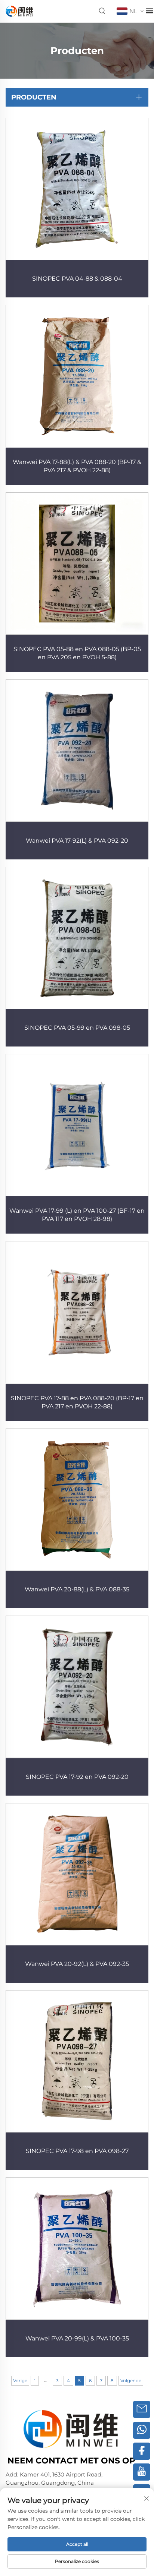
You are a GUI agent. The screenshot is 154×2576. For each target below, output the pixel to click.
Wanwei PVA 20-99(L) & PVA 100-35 (77, 2338)
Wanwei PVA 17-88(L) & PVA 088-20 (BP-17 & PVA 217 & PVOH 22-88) (77, 466)
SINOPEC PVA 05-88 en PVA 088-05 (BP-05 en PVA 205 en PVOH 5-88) (77, 653)
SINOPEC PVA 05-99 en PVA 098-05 (77, 1028)
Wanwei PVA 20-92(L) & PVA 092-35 (77, 1964)
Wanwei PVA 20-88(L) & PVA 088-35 (77, 1589)
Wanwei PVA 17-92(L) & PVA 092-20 (77, 841)
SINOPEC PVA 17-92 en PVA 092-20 (77, 1777)
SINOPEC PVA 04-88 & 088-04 (77, 279)
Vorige (20, 2381)
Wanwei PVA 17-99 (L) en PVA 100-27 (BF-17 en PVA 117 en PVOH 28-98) (77, 1215)
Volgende (131, 2381)
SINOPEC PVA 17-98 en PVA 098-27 (77, 2151)
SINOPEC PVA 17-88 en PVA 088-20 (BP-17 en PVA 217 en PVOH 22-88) (77, 1402)
